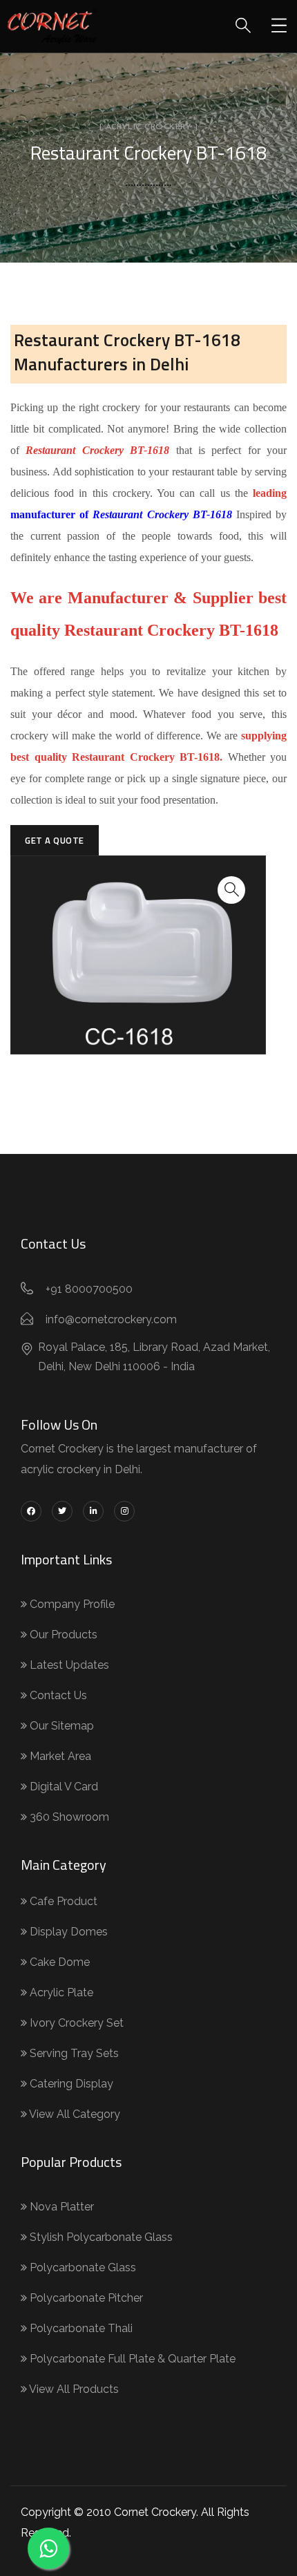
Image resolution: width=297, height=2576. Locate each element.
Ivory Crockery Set (75, 2023)
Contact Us (57, 1695)
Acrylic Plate (60, 1992)
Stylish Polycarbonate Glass (100, 2237)
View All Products (73, 2389)
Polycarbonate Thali (80, 2328)
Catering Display (70, 2084)
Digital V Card (63, 1787)
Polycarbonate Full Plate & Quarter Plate (131, 2359)
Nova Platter (60, 2207)
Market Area (59, 1756)
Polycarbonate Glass (82, 2267)
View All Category (74, 2114)
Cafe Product (62, 1901)
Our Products (62, 1635)
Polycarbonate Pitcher (85, 2298)
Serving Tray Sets (73, 2053)
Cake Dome (58, 1962)
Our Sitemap (60, 1726)
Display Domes (67, 1932)
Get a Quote (55, 840)
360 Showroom (68, 1817)
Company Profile (71, 1604)
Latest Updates (68, 1665)
